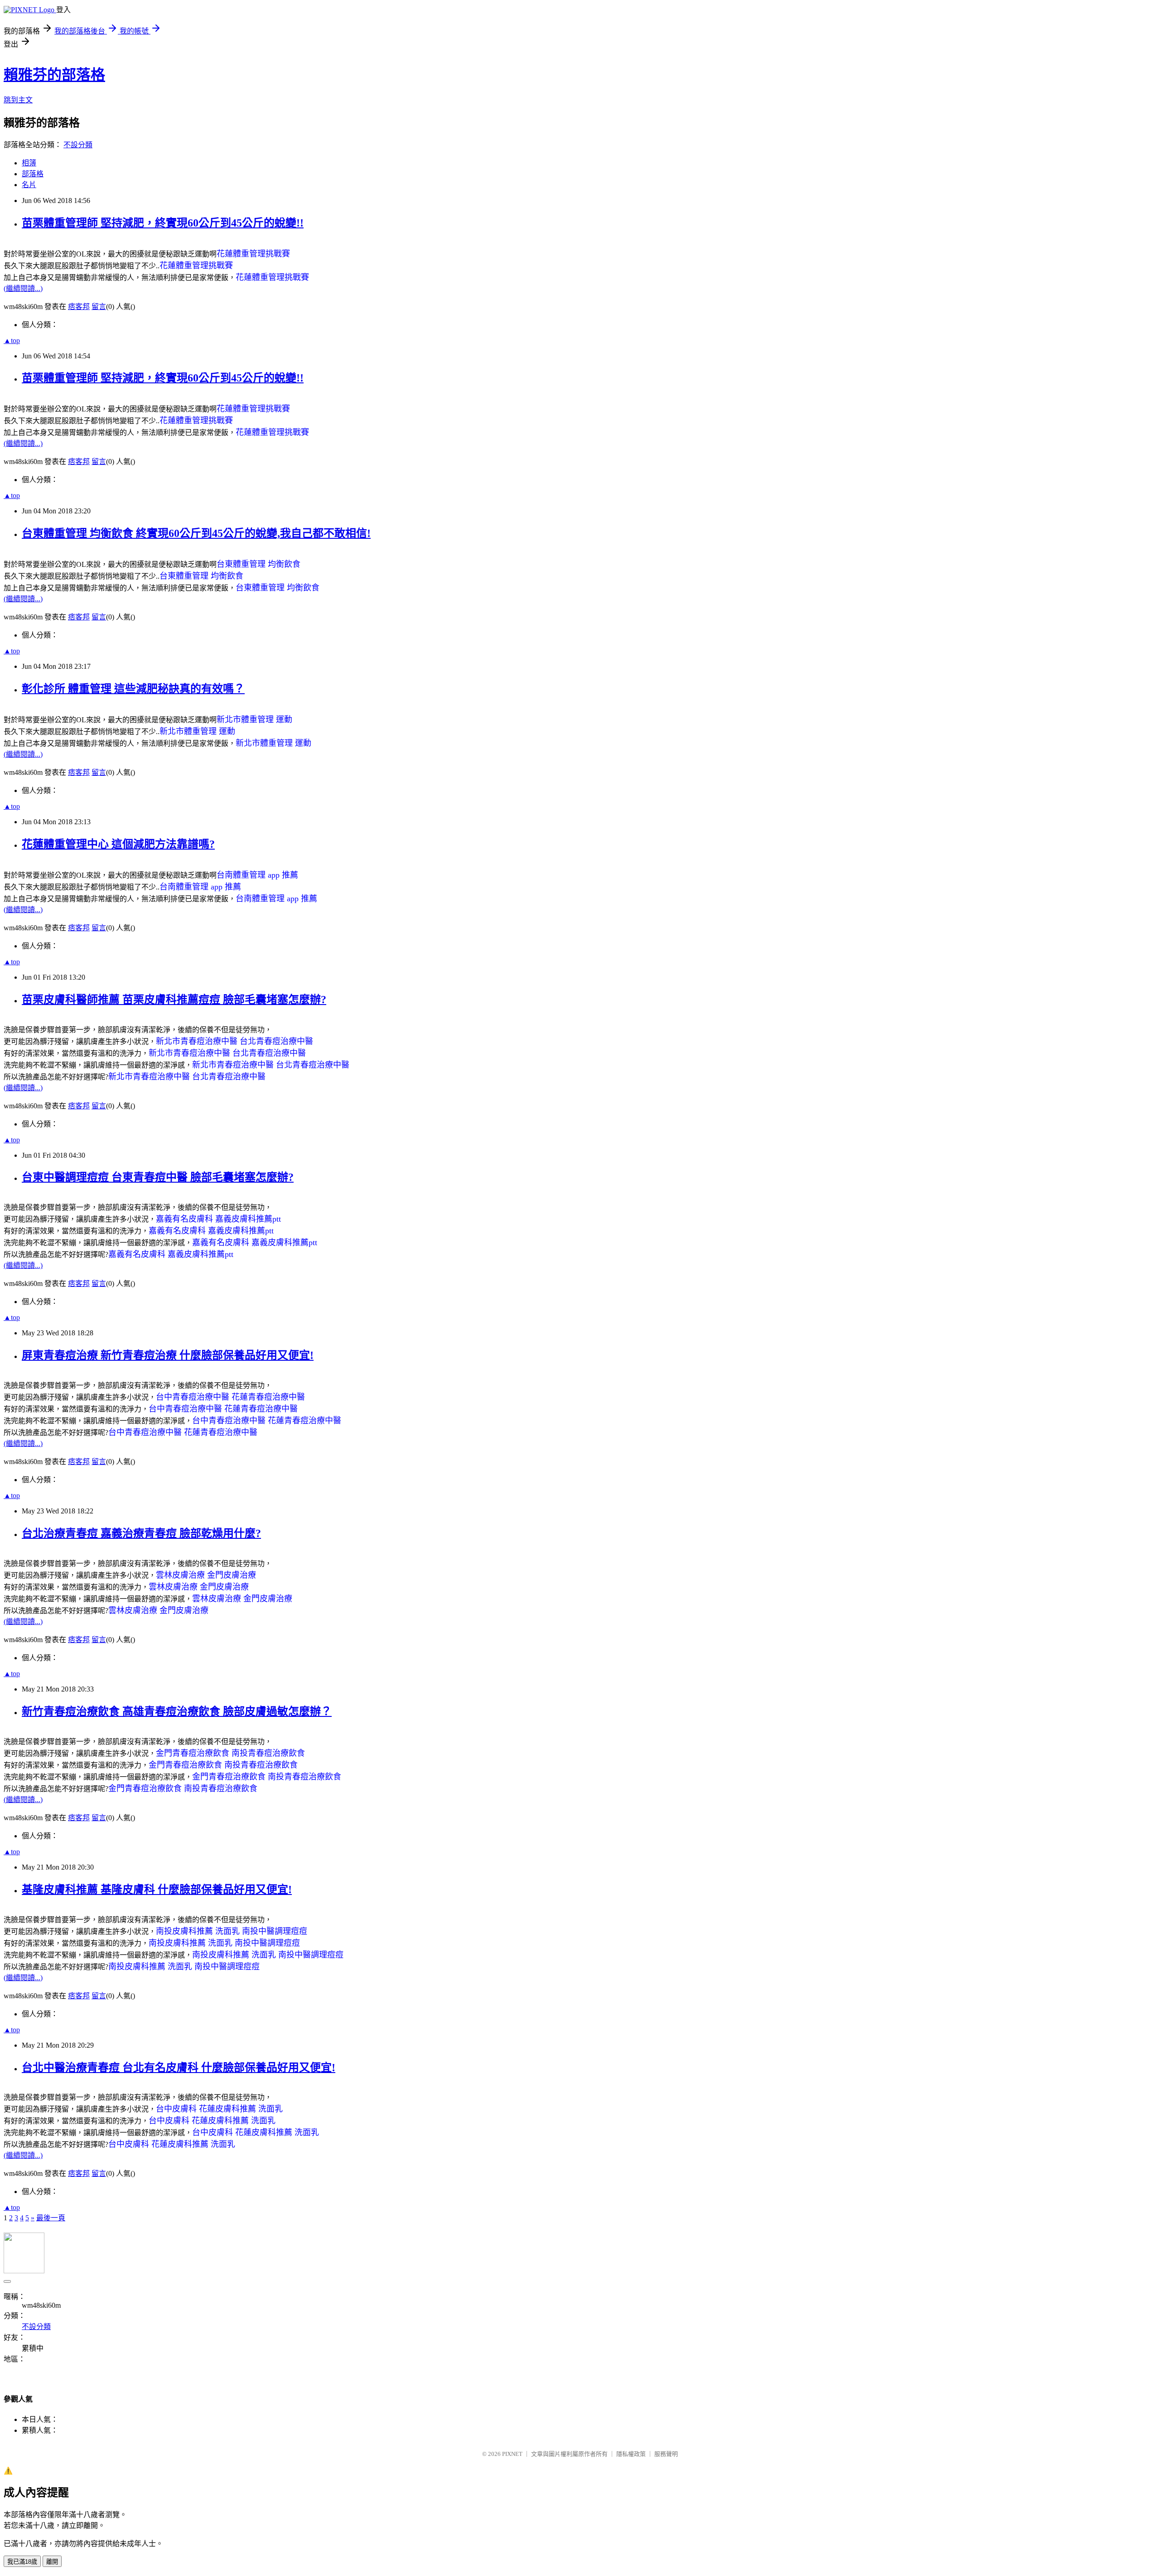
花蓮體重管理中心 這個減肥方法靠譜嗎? (118, 844)
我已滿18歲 (22, 2562)
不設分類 (78, 145)
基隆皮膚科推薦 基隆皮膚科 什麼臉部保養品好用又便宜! (157, 1890)
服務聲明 (666, 2454)
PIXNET (512, 2454)
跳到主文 (18, 100)
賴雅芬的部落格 (54, 75)
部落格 (33, 174)
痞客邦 (79, 307)
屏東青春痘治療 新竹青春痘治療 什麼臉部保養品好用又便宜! (168, 1355)
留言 (99, 307)
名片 (29, 185)
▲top (12, 341)
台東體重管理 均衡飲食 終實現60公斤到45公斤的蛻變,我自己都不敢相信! (196, 533)
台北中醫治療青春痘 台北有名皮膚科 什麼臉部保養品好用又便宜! (179, 2068)
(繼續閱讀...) (23, 288)
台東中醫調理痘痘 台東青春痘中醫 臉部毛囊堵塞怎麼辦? (158, 1177)
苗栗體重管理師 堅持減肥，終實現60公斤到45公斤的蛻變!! (163, 223)
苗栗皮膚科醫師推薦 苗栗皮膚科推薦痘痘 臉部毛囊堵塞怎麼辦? (174, 1000)
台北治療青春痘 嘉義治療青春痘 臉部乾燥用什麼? (141, 1533)
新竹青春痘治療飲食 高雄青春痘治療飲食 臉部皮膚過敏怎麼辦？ (177, 1711)
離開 (52, 2562)
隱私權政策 (631, 2454)
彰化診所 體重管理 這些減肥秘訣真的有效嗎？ (133, 689)
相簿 (29, 163)
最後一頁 (51, 2218)
